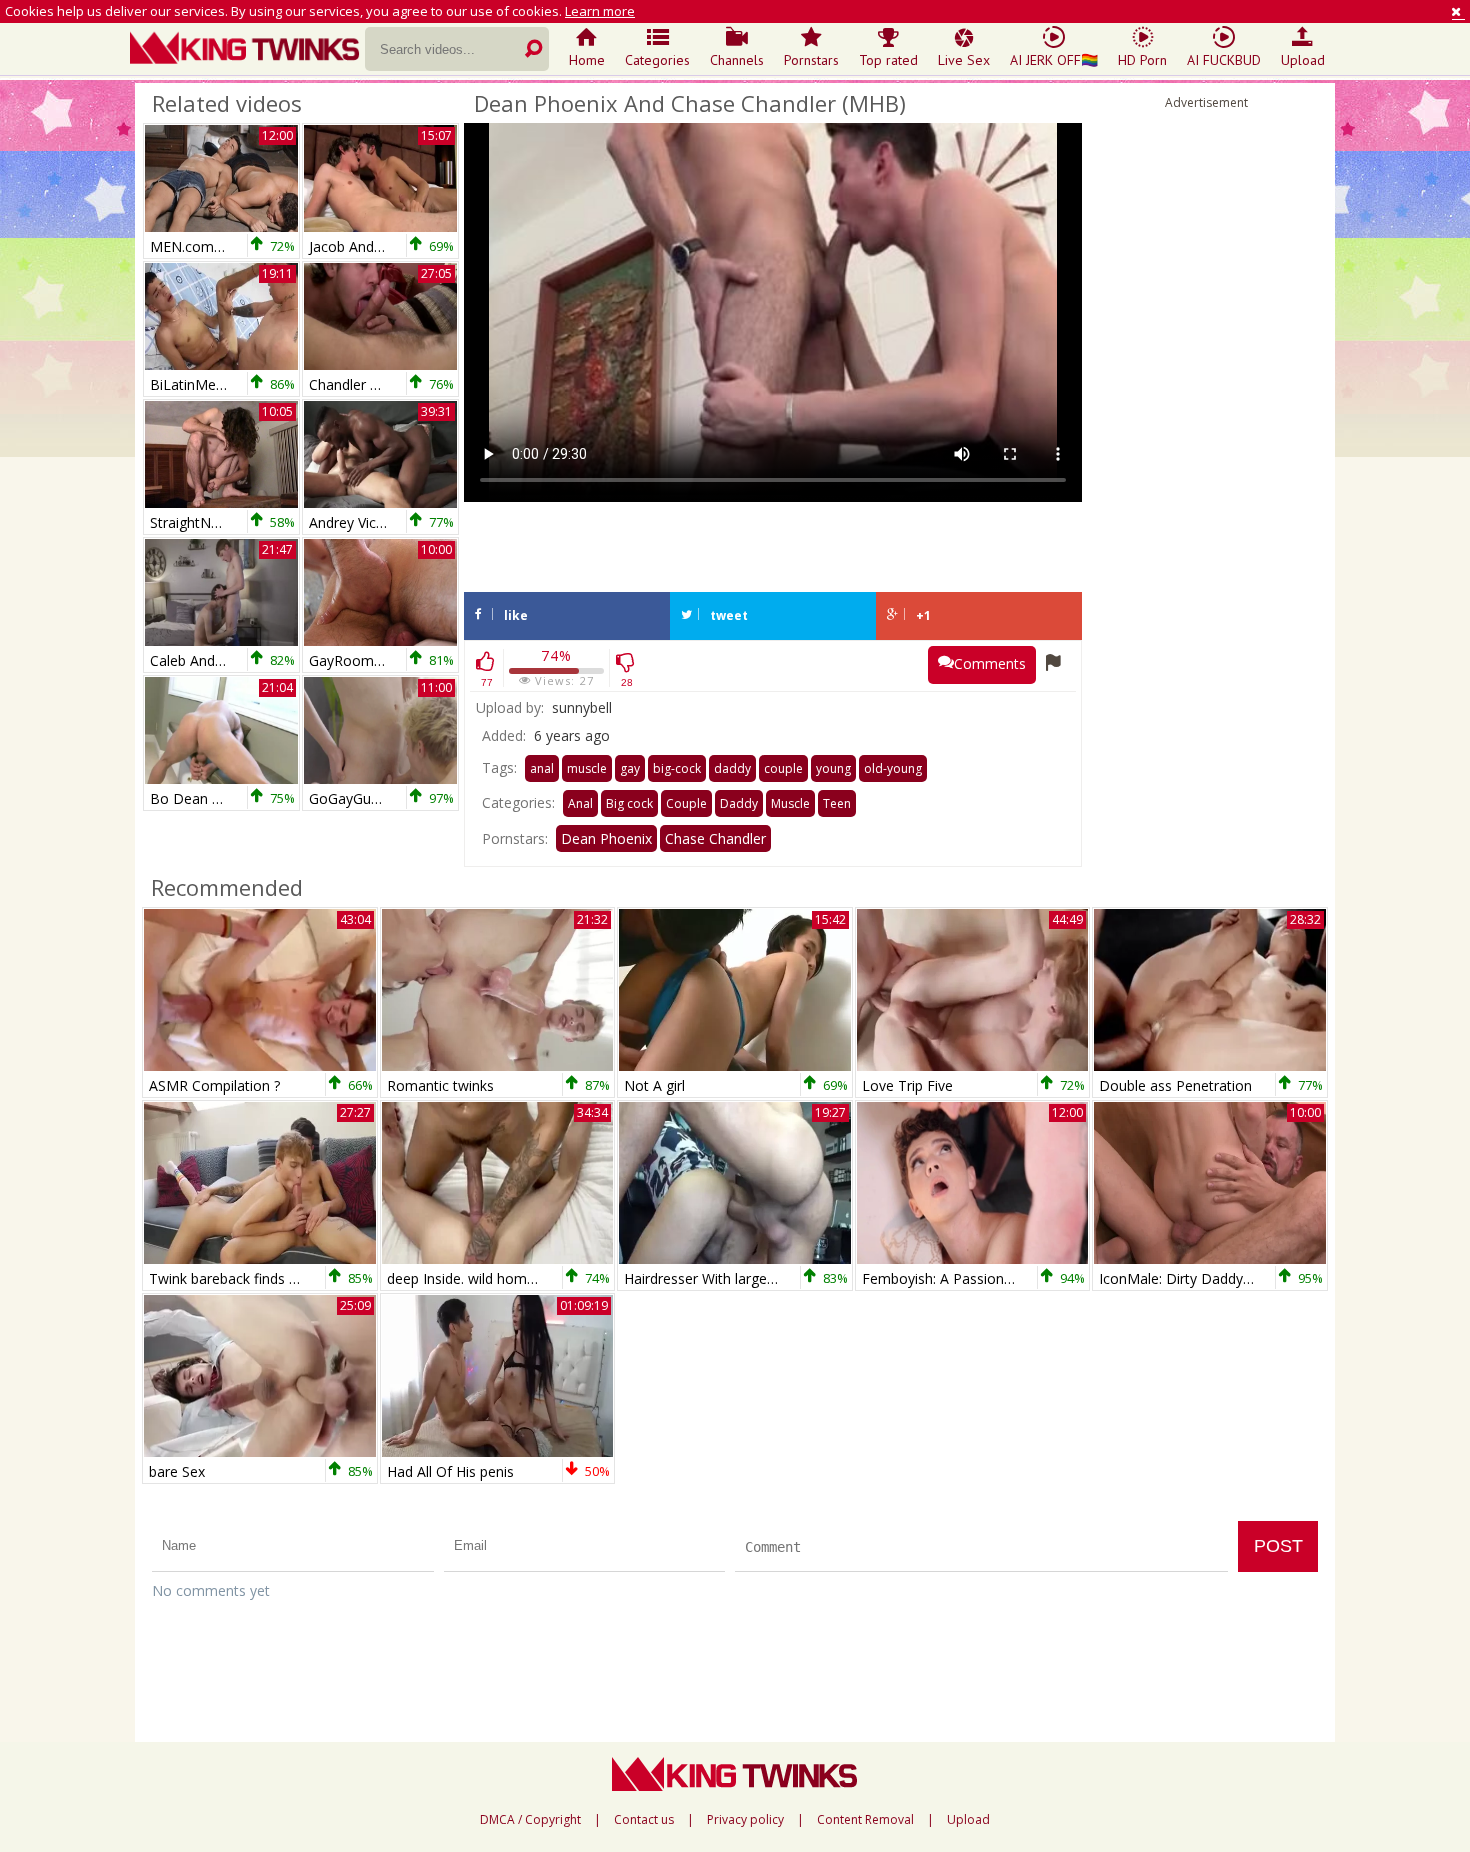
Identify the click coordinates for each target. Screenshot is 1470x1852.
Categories (657, 60)
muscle (587, 768)
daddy (732, 768)
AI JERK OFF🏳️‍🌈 (1054, 60)
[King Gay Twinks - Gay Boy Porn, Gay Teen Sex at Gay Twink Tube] (247, 50)
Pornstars (811, 60)
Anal (580, 803)
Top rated (888, 60)
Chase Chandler (715, 838)
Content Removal (865, 1820)
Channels (737, 60)
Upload (1303, 60)
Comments (990, 663)
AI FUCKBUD (1224, 60)
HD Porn (1142, 60)
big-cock (677, 768)
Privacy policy (745, 1820)
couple (783, 768)
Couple (686, 803)
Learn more (600, 11)
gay (630, 768)
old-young (893, 768)
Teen (837, 803)
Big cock (629, 803)
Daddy (739, 803)
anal (542, 768)
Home (587, 60)
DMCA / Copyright (530, 1820)
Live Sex (964, 60)
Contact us (644, 1820)
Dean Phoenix (606, 838)
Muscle (790, 803)
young (833, 768)
